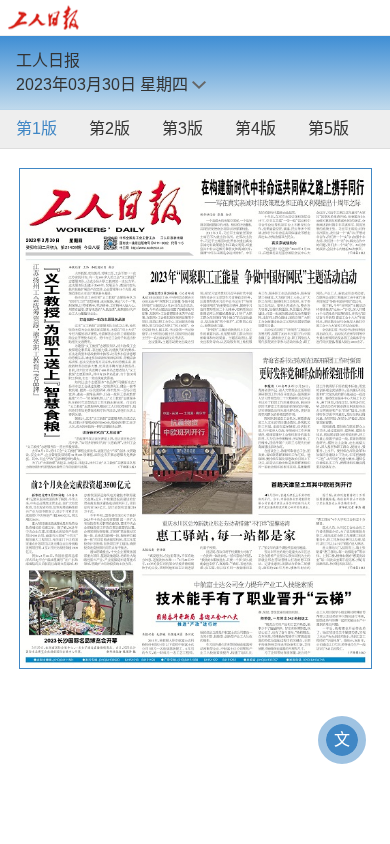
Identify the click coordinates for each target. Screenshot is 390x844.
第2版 (109, 128)
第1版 (36, 128)
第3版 (182, 128)
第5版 (328, 128)
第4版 (255, 128)
